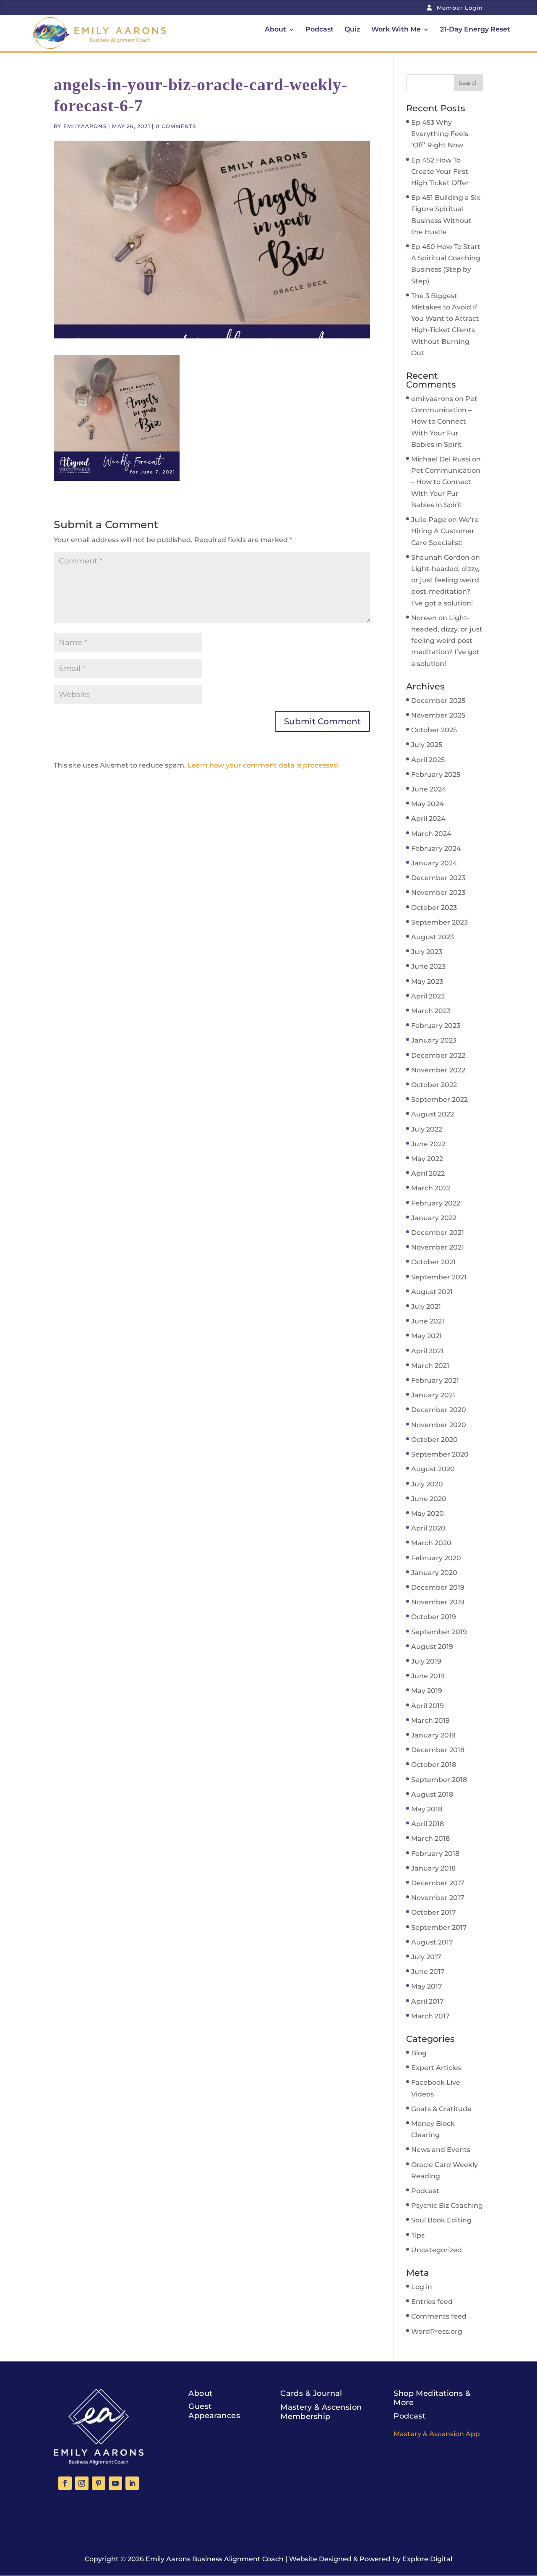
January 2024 (434, 863)
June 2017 (428, 1972)
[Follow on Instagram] (82, 2483)
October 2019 (434, 1617)
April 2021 (427, 1351)
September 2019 (439, 1632)
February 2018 (435, 1854)
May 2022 (427, 1159)
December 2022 (438, 1055)
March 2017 (430, 2016)
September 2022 (439, 1099)
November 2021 (438, 1247)
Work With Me (396, 30)
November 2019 (438, 1602)
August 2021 (432, 1292)
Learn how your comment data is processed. (264, 765)
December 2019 (438, 1587)
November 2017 (438, 1898)
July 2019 (426, 1661)
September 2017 (439, 1927)
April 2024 (428, 819)
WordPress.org (437, 2331)
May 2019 (427, 1691)
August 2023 (433, 937)
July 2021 (426, 1306)
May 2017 (427, 1986)
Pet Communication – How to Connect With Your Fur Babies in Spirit (444, 422)
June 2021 (428, 1321)
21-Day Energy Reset (475, 30)
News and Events (441, 2150)
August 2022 (433, 1114)
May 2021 (426, 1336)
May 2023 (427, 981)
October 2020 (434, 1440)
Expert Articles (436, 2068)
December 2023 (438, 878)
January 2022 (434, 1218)
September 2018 (439, 1780)
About (275, 30)
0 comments (176, 126)
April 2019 (428, 1706)
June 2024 (429, 789)
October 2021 (433, 1262)
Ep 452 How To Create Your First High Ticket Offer (440, 172)
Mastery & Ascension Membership (321, 2412)
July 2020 (427, 1484)
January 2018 (433, 1868)
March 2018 (430, 1838)
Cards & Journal (311, 2393)
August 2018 (432, 1794)
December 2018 (438, 1750)
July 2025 (427, 745)
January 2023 (434, 1040)
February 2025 (436, 774)
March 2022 (431, 1188)
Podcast (319, 30)
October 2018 (434, 1765)
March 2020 (431, 1543)
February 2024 (436, 848)
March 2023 (431, 1011)
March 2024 (431, 834)
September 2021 (439, 1277)
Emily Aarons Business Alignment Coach (215, 2559)
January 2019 (433, 1735)
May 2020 (428, 1513)
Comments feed (439, 2316)
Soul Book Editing (441, 2220)
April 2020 (428, 1528)
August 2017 (432, 1942)
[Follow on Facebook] (65, 2483)
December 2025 (438, 701)
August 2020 (433, 1469)
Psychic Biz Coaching (447, 2205)
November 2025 (438, 715)
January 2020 (434, 1573)
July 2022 (427, 1129)
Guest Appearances (214, 2411)
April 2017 (428, 2001)
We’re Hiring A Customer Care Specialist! (445, 531)
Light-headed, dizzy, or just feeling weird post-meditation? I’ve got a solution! (447, 641)
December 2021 (438, 1233)
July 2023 (427, 952)
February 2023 (436, 1026)
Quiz (352, 30)
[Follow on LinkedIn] (132, 2483)
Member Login (459, 8)
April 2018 (428, 1824)
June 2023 (428, 966)
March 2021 (430, 1366)
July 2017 (426, 1957)
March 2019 (430, 1720)
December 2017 (438, 1883)
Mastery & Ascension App (437, 2434)
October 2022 (434, 1085)
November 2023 (438, 892)
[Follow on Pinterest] (99, 2483)
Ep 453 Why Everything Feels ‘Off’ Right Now (440, 134)
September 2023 (439, 922)
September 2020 (440, 1454)
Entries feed (432, 2302)
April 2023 (428, 996)
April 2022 (428, 1173)
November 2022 (438, 1070)
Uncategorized (437, 2250)
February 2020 (436, 1558)
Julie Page (429, 520)
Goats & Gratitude (441, 2109)
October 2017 (434, 1912)
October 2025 (434, 730)
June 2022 (428, 1144)
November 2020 (439, 1425)
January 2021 (433, 1395)
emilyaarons (85, 126)
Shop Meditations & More (432, 2398)
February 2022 (436, 1203)
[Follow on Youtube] (115, 2483)
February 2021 (435, 1380)
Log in (422, 2287)
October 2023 (434, 908)
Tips (418, 2235)
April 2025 (428, 760)
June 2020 (429, 1499)
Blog (419, 2053)
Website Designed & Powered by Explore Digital (371, 2559)
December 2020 (439, 1410)
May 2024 (428, 804)
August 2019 (432, 1647)
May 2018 (427, 1809)
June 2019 (428, 1676)
